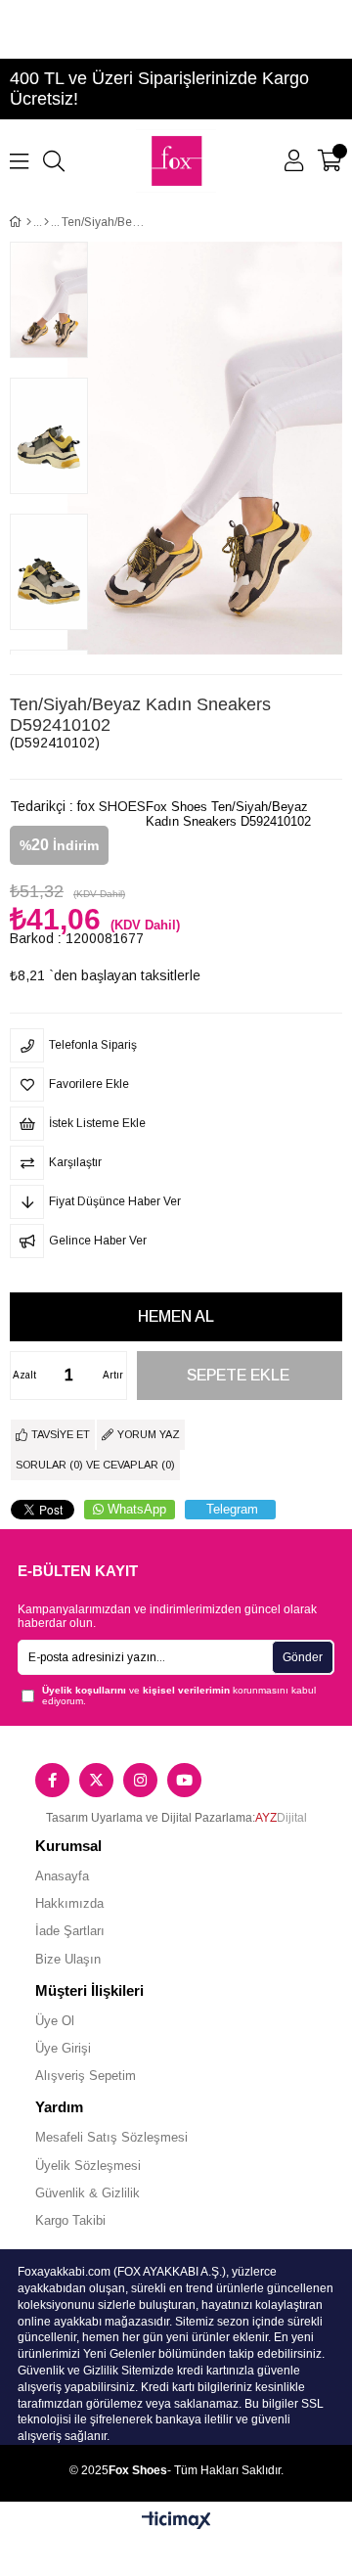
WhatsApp (137, 1509)
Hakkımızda (69, 1903)
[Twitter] (96, 1780)
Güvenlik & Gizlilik (88, 2193)
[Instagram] (140, 1780)
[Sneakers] (46, 222)
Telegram (232, 1509)
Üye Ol (55, 2021)
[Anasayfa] (29, 222)
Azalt (24, 1375)
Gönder (303, 1657)
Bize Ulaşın (68, 1959)
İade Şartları (70, 1931)
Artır (113, 1375)
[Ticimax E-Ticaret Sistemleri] (176, 2522)
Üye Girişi (63, 2048)
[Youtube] (184, 1780)
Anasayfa (62, 1876)
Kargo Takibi (70, 2220)
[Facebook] (52, 1780)
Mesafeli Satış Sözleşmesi (111, 2137)
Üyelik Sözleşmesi (88, 2166)
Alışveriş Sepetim (86, 2076)
